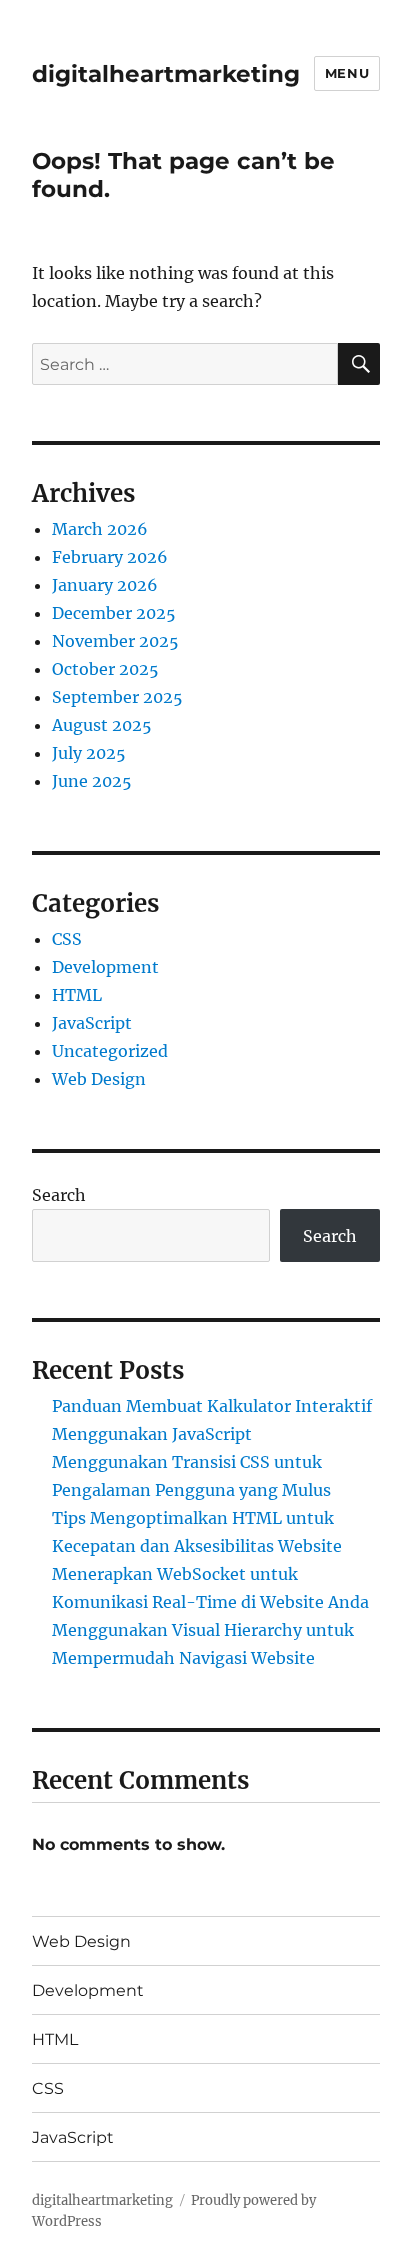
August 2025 (102, 725)
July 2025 (89, 753)
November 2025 (115, 641)
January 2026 (105, 585)
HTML (77, 995)
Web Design (99, 1079)
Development (105, 967)
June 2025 (92, 781)
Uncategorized (110, 1051)
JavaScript (92, 1023)
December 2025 (114, 613)
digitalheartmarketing (166, 74)
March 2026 (100, 529)
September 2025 (117, 697)
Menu (347, 73)
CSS (67, 939)
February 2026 (110, 557)
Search (59, 1195)
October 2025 (105, 669)
